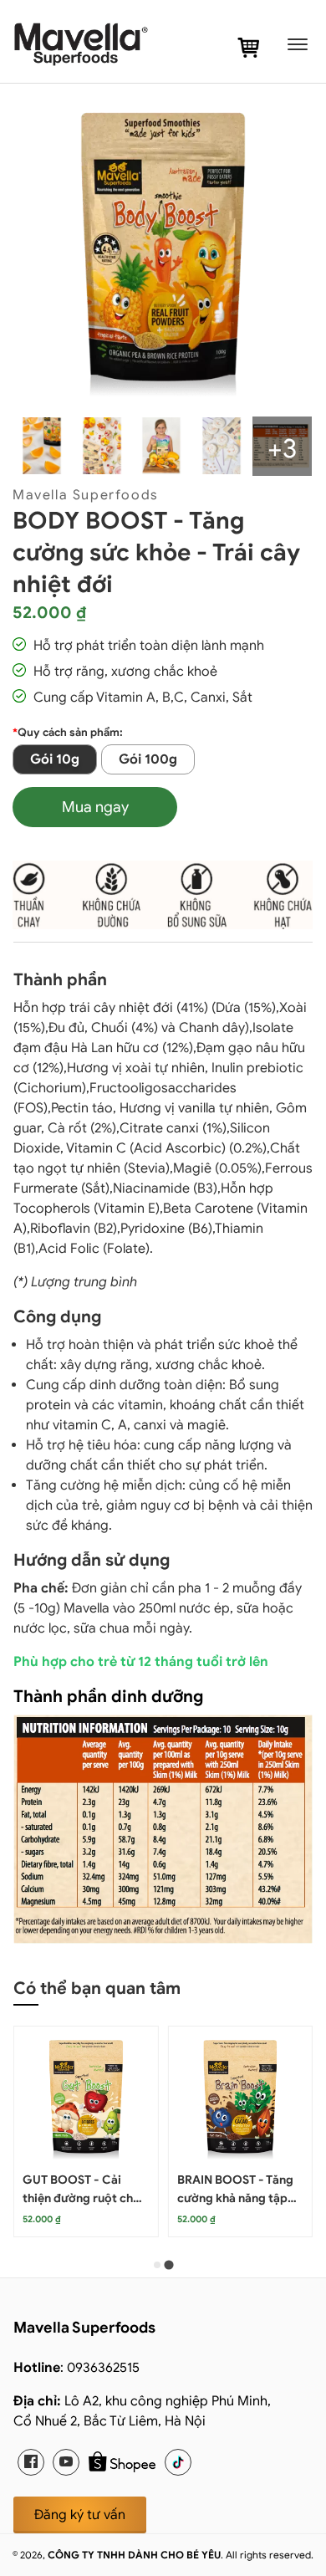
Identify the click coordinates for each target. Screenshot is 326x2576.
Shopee (122, 2462)
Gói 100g (148, 759)
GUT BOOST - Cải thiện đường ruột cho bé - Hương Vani (81, 2198)
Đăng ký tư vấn (80, 2515)
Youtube (66, 2462)
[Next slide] (279, 2162)
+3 (282, 448)
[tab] (157, 2265)
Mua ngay (95, 807)
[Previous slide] (47, 2162)
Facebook (31, 2462)
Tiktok (178, 2462)
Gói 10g (55, 759)
